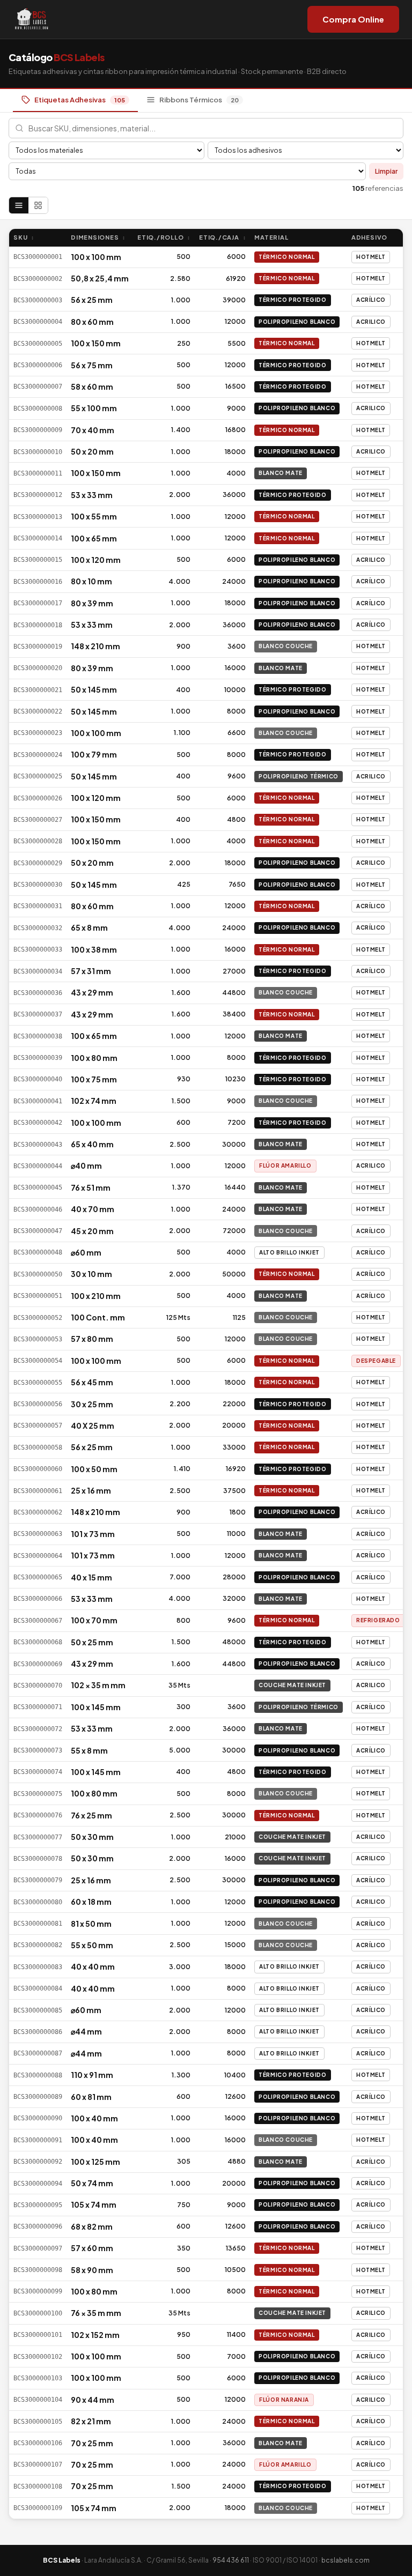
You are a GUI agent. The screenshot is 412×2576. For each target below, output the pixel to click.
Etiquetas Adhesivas (80, 100)
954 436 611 (231, 2560)
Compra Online (353, 19)
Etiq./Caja (222, 237)
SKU (24, 237)
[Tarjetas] (38, 205)
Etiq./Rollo (164, 237)
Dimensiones (98, 237)
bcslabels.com (345, 2560)
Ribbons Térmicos (199, 100)
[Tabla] (19, 205)
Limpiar (386, 171)
